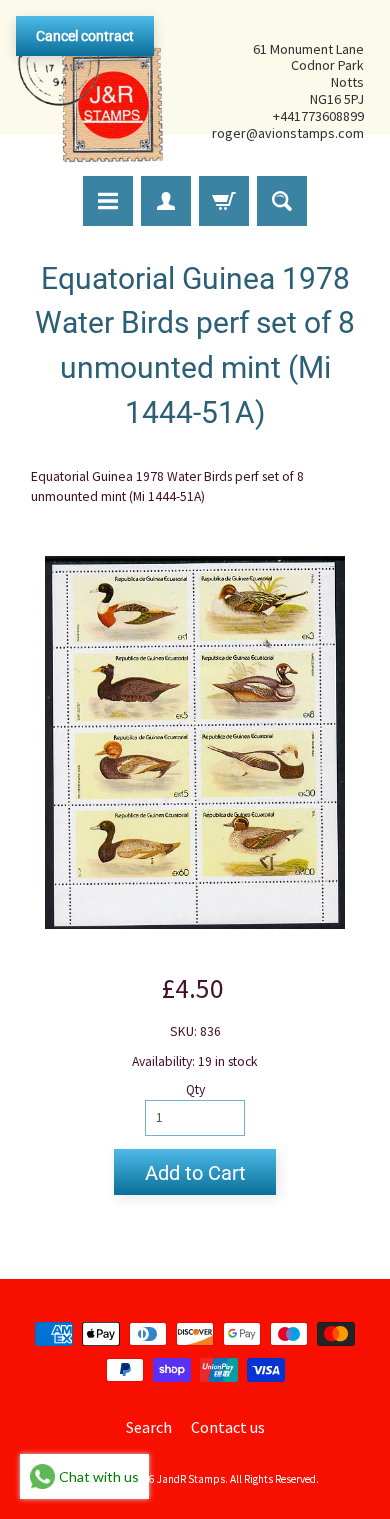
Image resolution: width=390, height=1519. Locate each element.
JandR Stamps (191, 1479)
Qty (195, 1089)
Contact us (228, 1427)
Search (149, 1427)
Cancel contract (85, 36)
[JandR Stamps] (91, 91)
